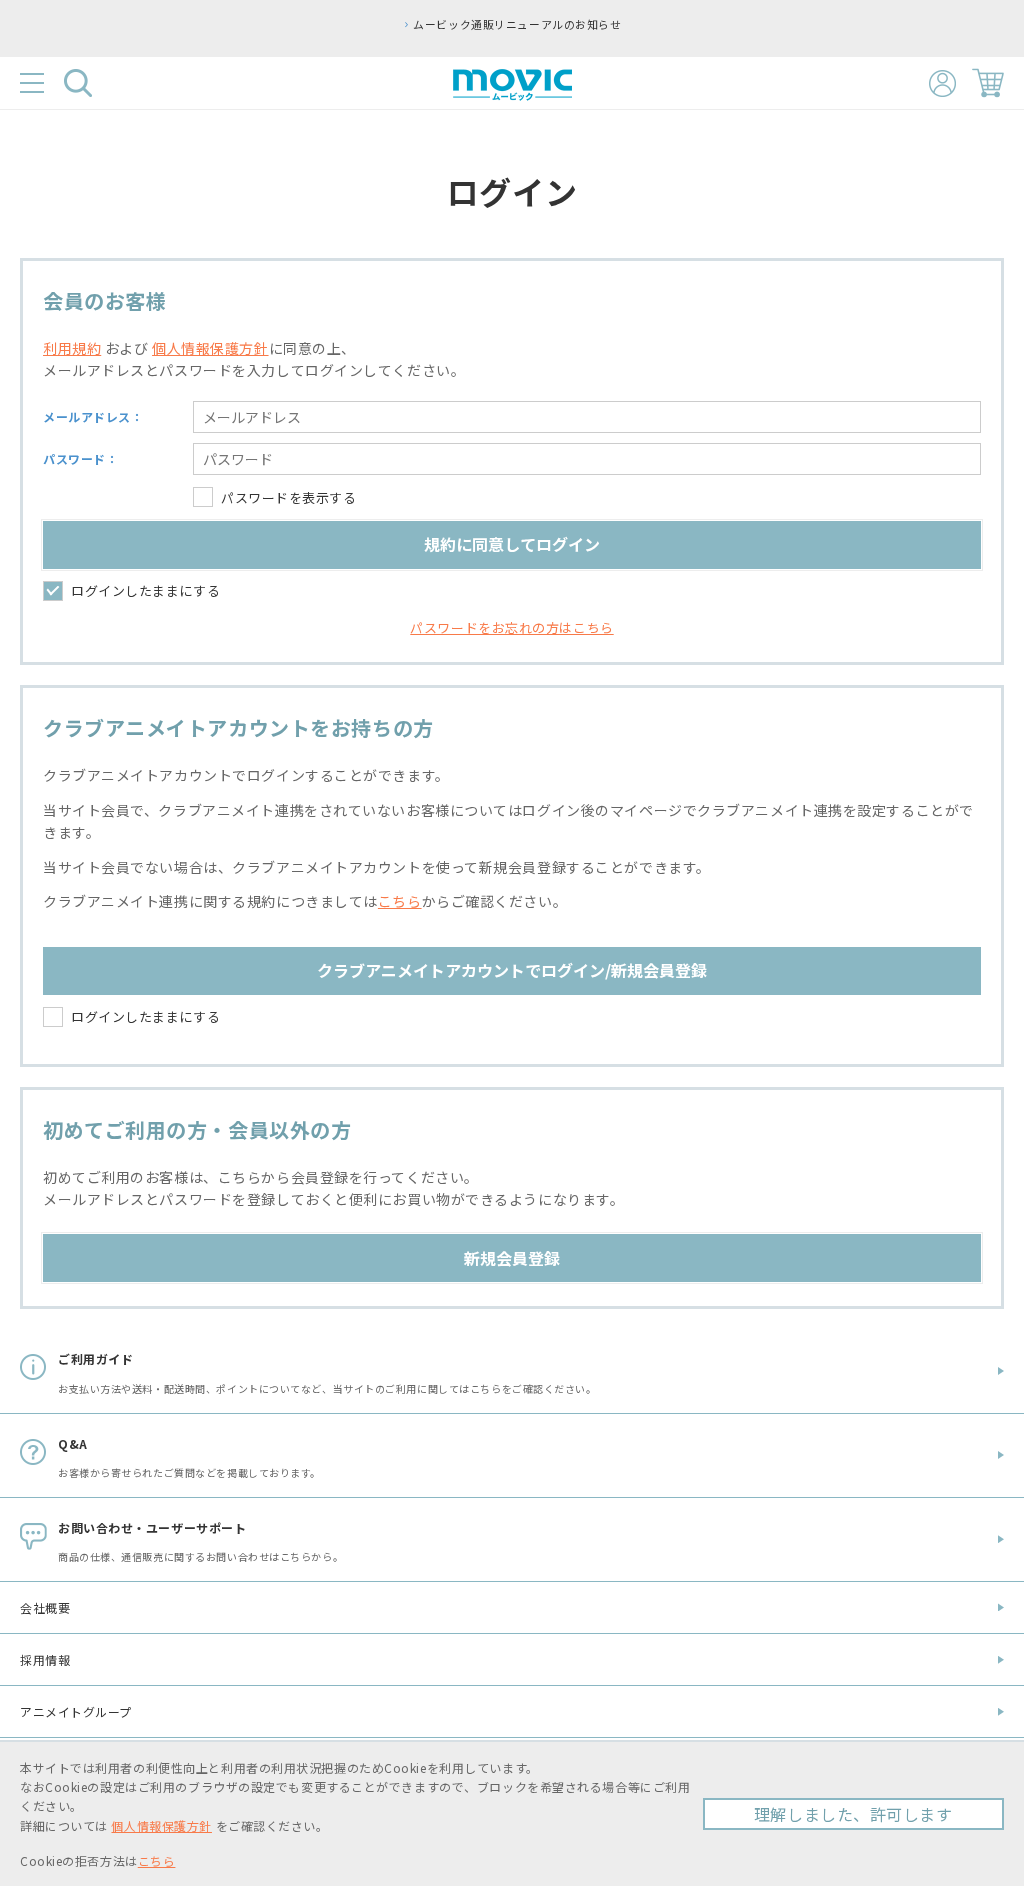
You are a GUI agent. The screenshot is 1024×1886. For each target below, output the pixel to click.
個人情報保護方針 (210, 348)
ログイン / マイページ (942, 83)
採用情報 (45, 1659)
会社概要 (45, 1607)
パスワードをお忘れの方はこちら (511, 627)
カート (988, 83)
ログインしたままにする (145, 590)
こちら (400, 901)
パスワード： (80, 458)
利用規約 (72, 348)
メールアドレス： (93, 416)
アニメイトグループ (76, 1711)
